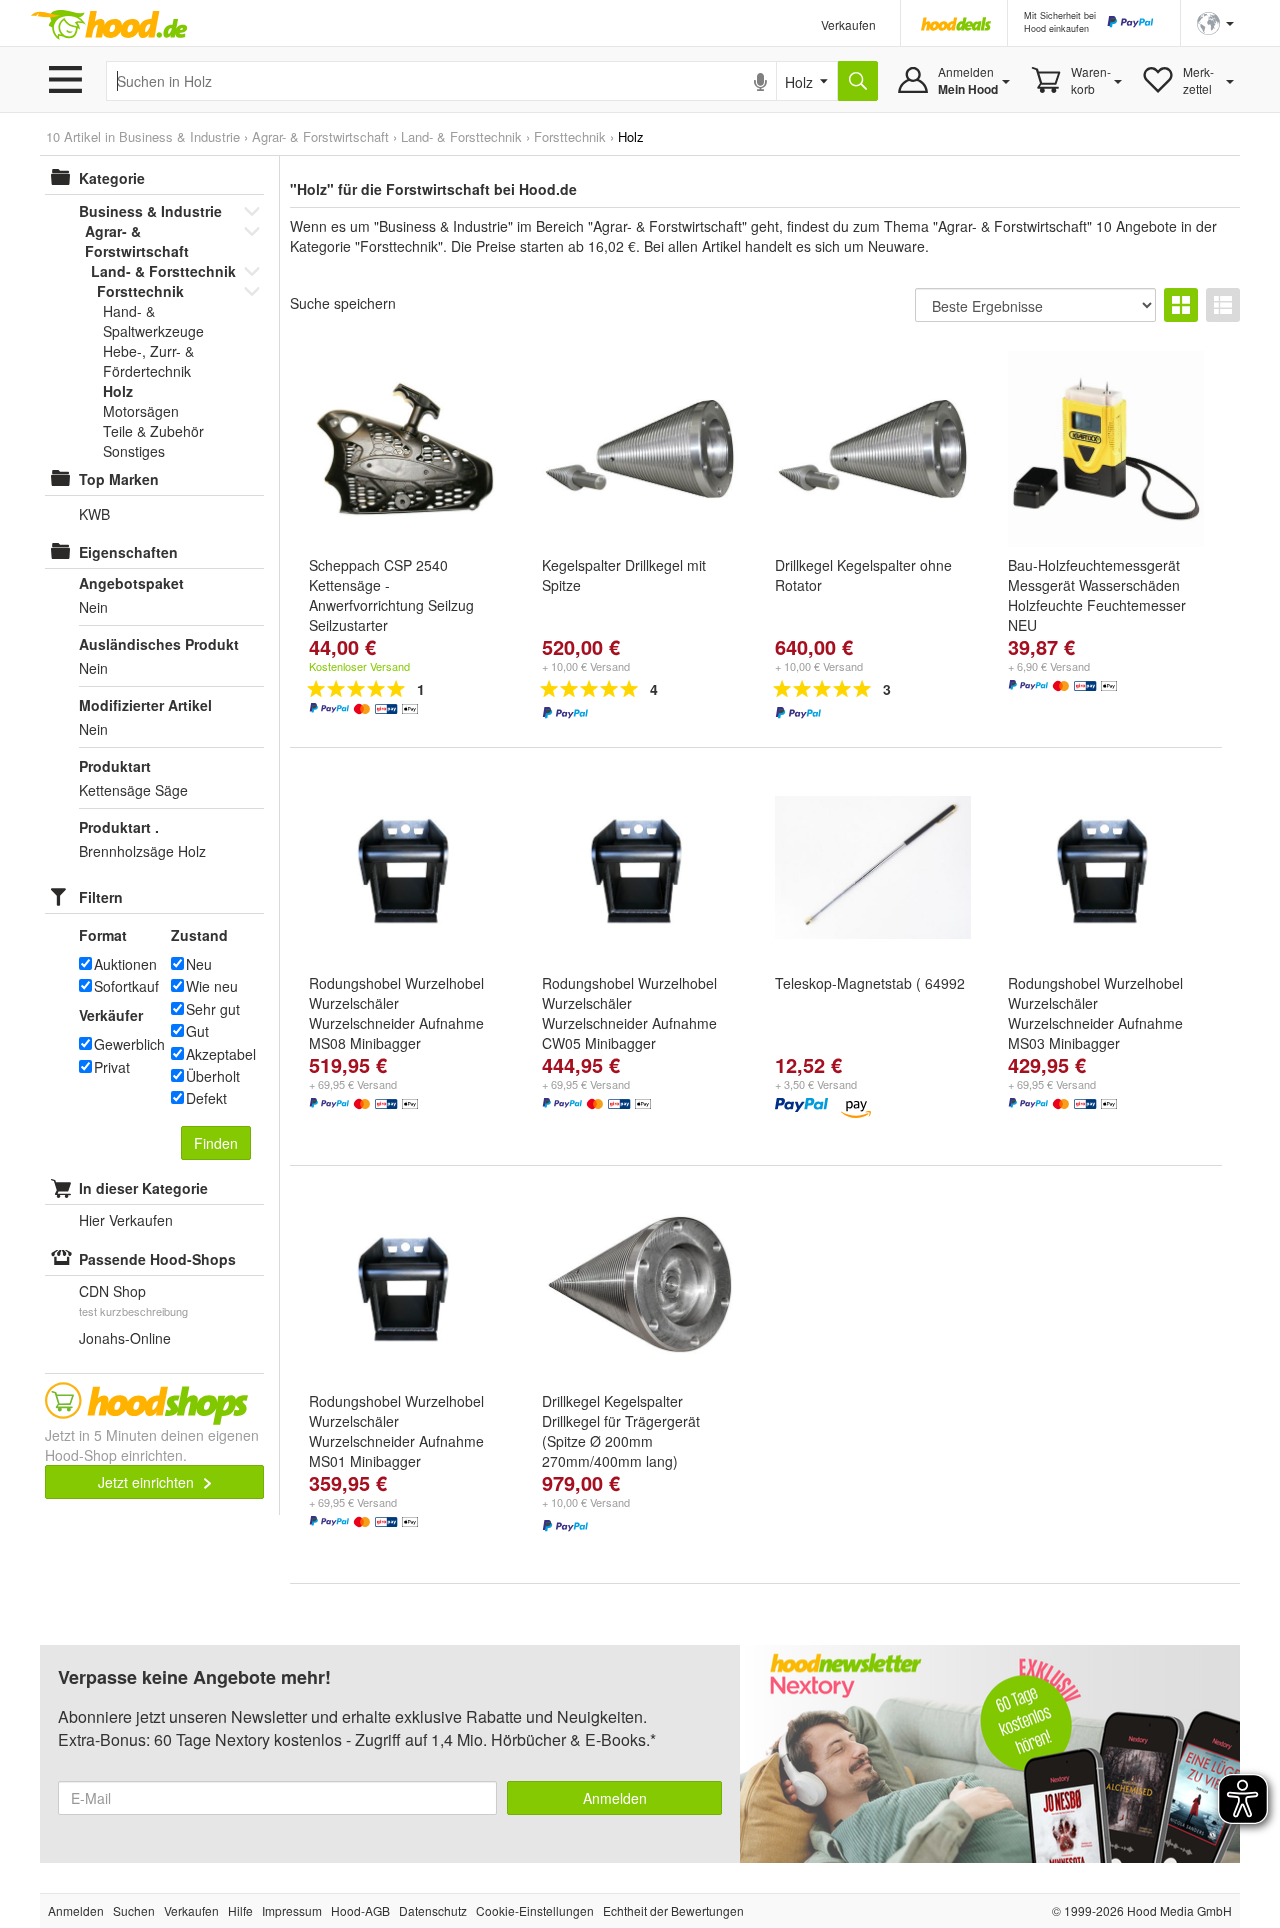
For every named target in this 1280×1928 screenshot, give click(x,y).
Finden (216, 1143)
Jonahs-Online (125, 1338)
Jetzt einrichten (148, 1482)
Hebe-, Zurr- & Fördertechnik (148, 361)
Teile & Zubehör (153, 431)
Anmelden (615, 1798)
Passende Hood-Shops (157, 1259)
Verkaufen (848, 24)
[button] (1215, 21)
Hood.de (109, 25)
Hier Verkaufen (126, 1220)
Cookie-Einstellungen (535, 1910)
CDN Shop (112, 1291)
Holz (118, 391)
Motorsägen (141, 411)
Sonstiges (134, 451)
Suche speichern (343, 303)
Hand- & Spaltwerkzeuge (153, 321)
